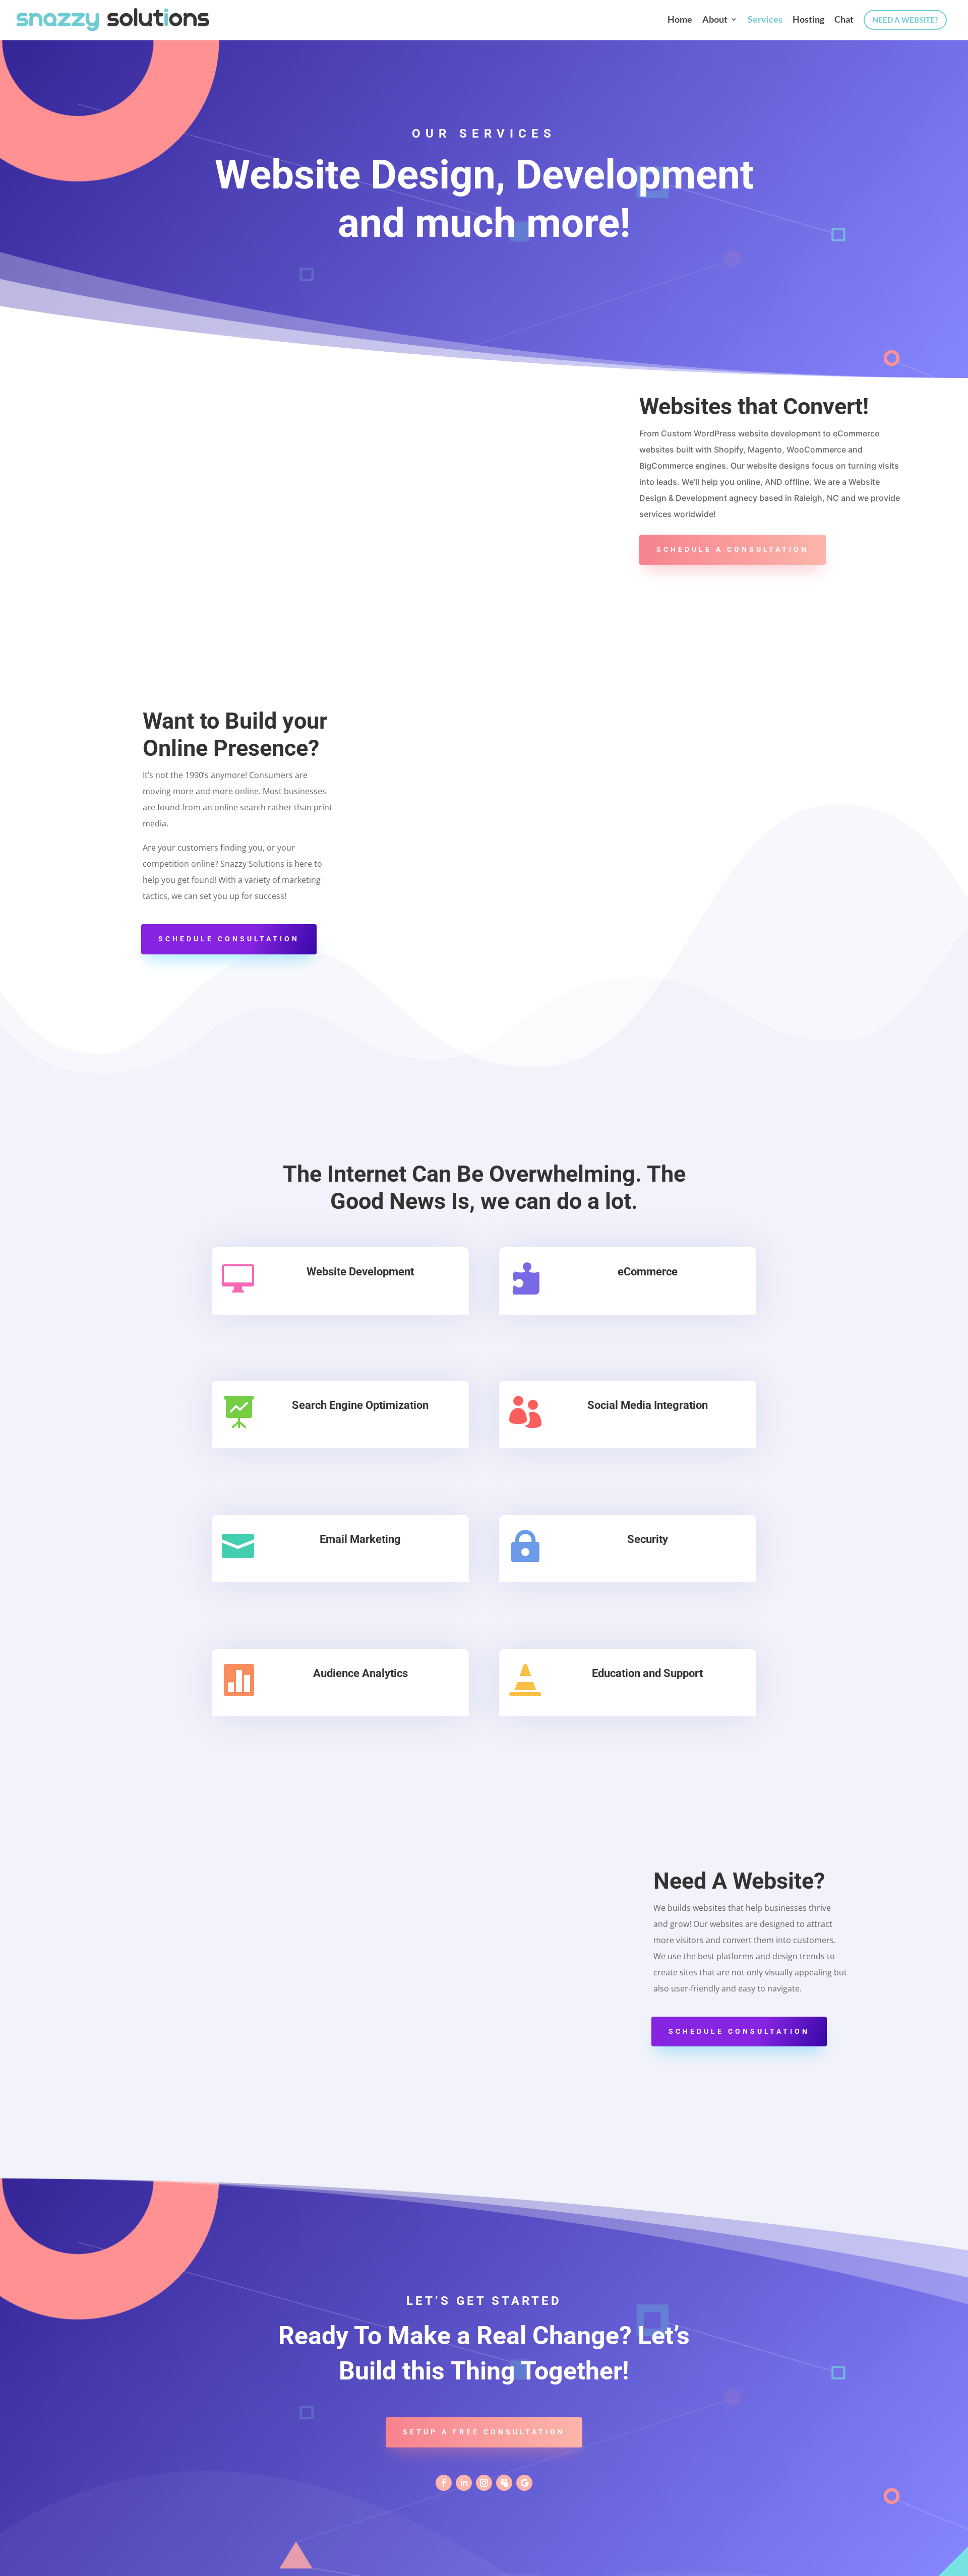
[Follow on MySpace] (504, 2483)
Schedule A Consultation (733, 549)
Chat (844, 20)
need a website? (905, 20)
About (715, 20)
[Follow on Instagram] (484, 2483)
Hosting (808, 20)
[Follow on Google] (524, 2483)
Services (765, 20)
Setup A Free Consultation (484, 2432)
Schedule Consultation (229, 939)
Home (680, 20)
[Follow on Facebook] (444, 2483)
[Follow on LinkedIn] (464, 2483)
